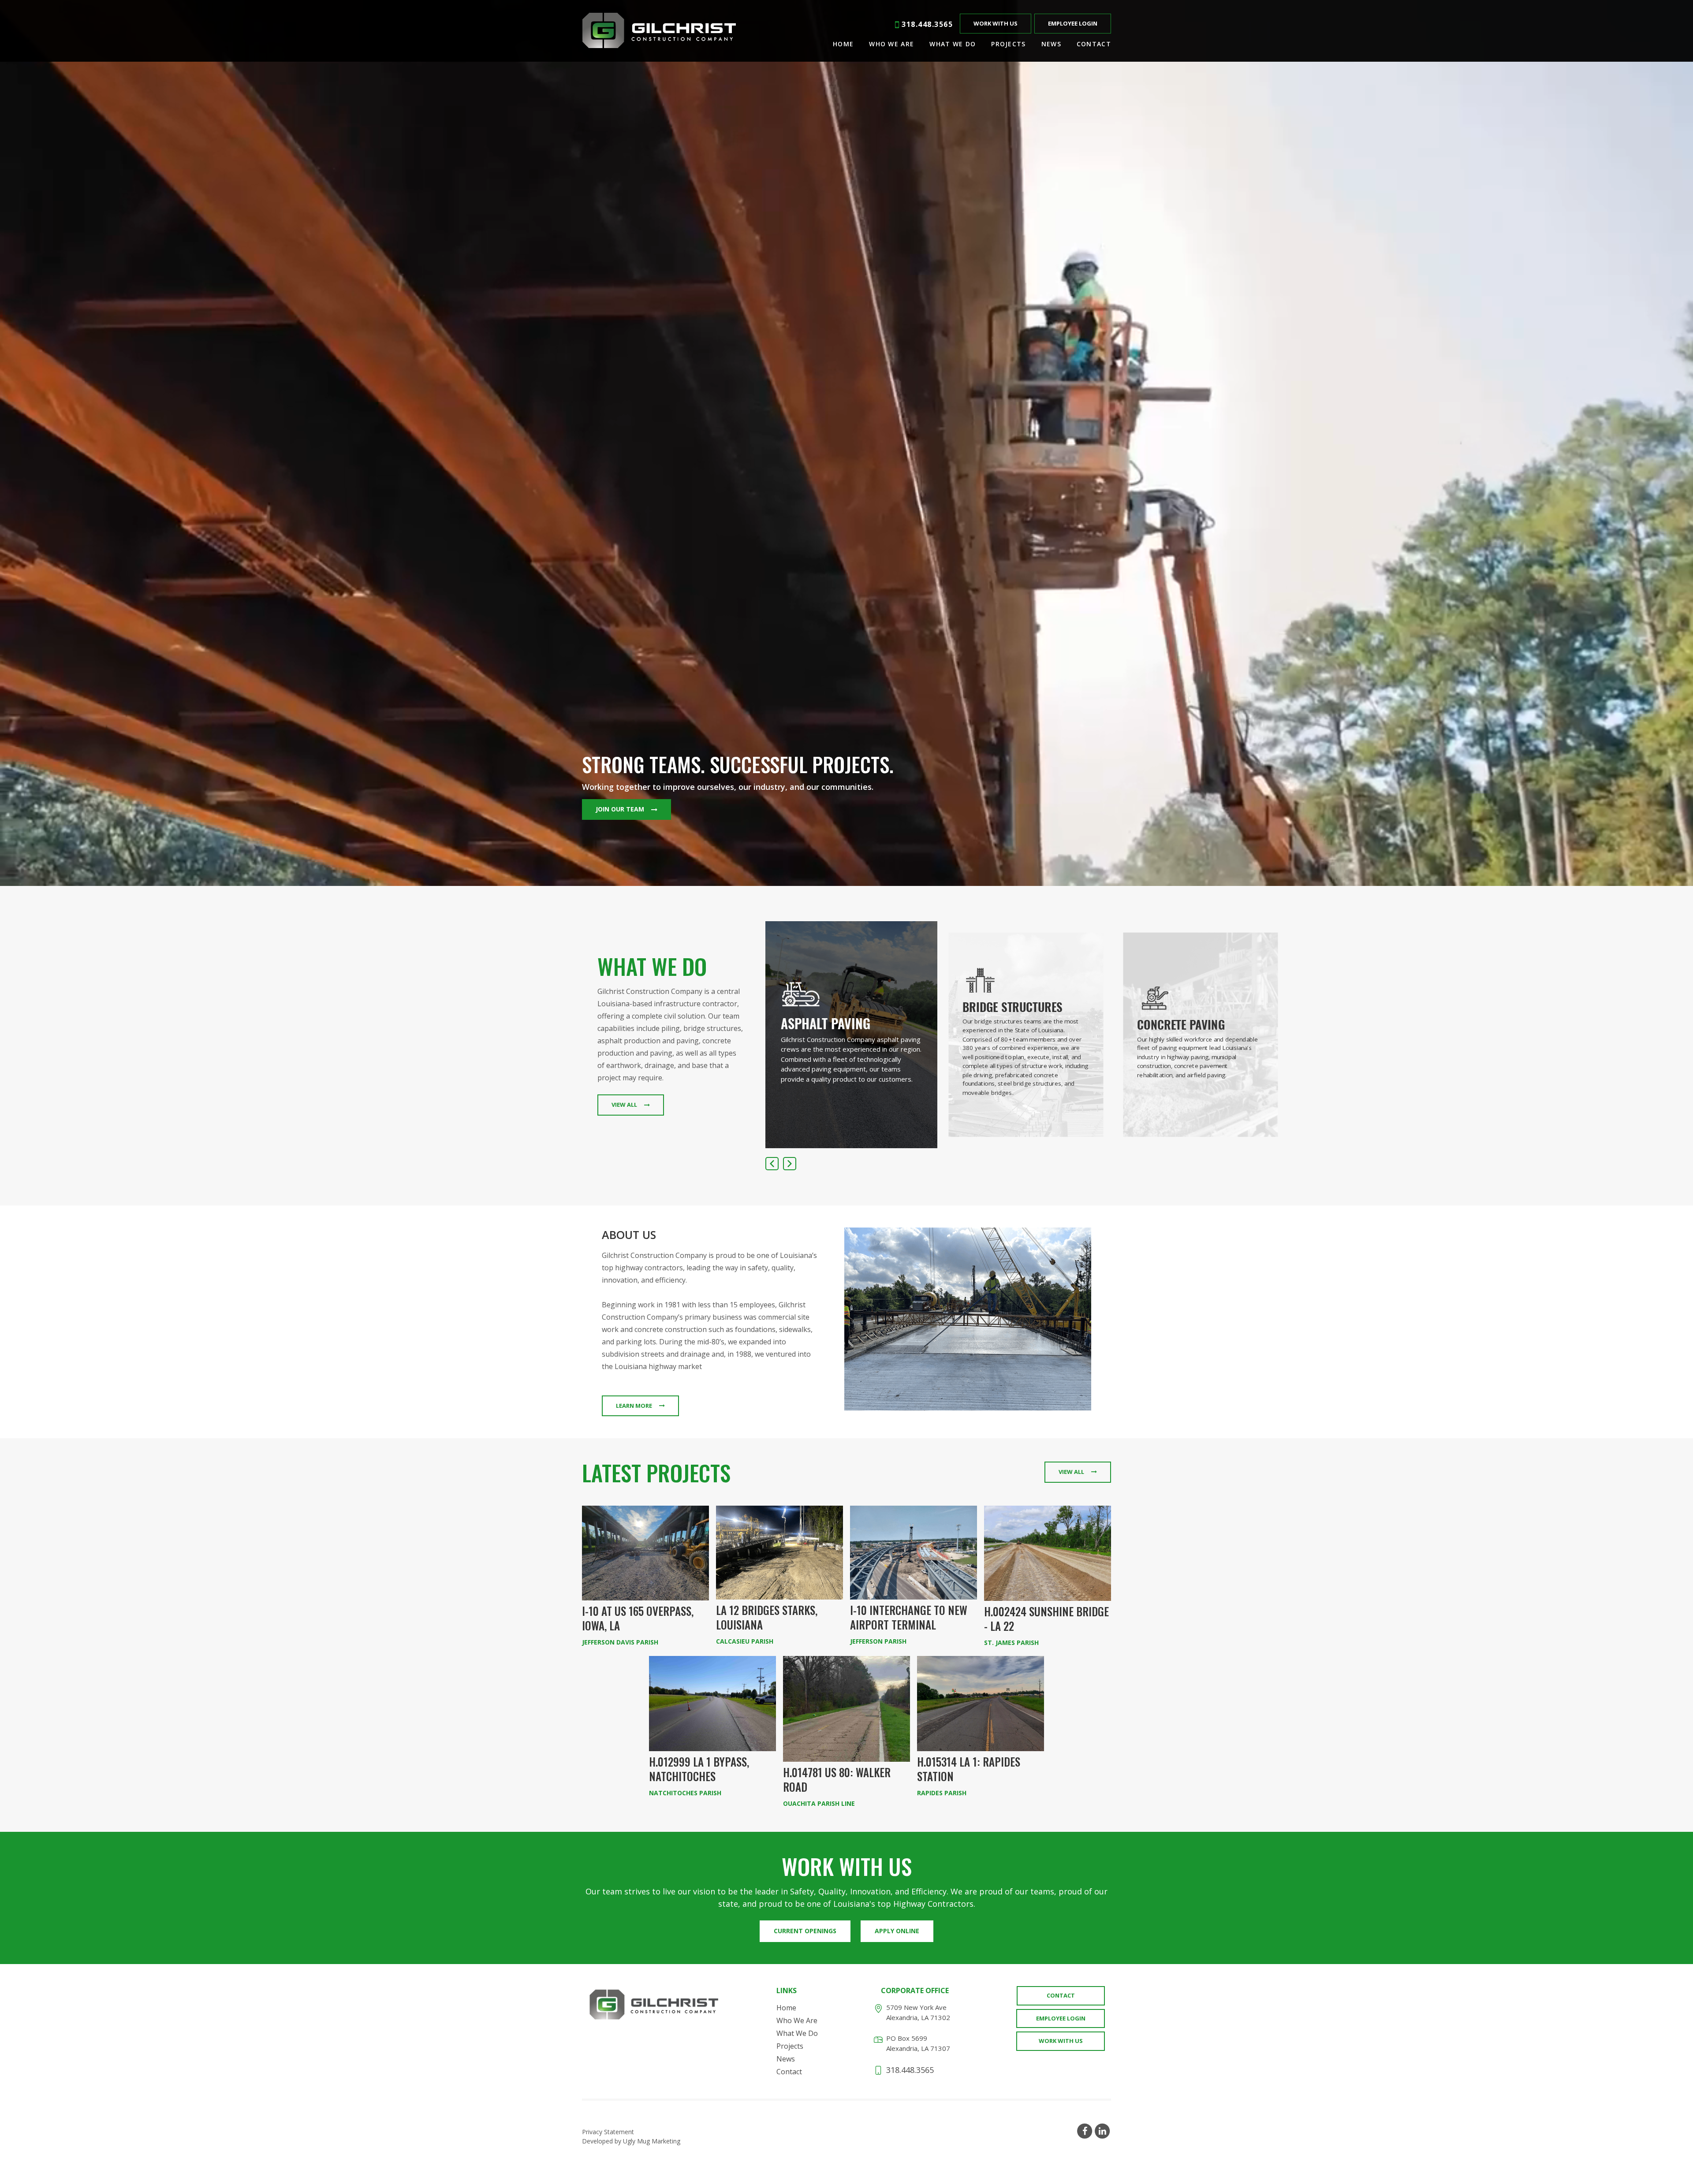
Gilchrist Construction (659, 31)
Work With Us (996, 23)
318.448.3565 (927, 25)
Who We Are (797, 2020)
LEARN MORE (634, 1406)
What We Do (797, 2033)
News (1051, 44)
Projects (1008, 44)
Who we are (891, 44)
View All (624, 1105)
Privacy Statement (608, 2132)
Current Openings (805, 1931)
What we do (953, 44)
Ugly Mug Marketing (652, 2141)
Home (843, 44)
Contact (1094, 44)
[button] (790, 1164)
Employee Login (1073, 23)
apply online (897, 1931)
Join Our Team (620, 809)
